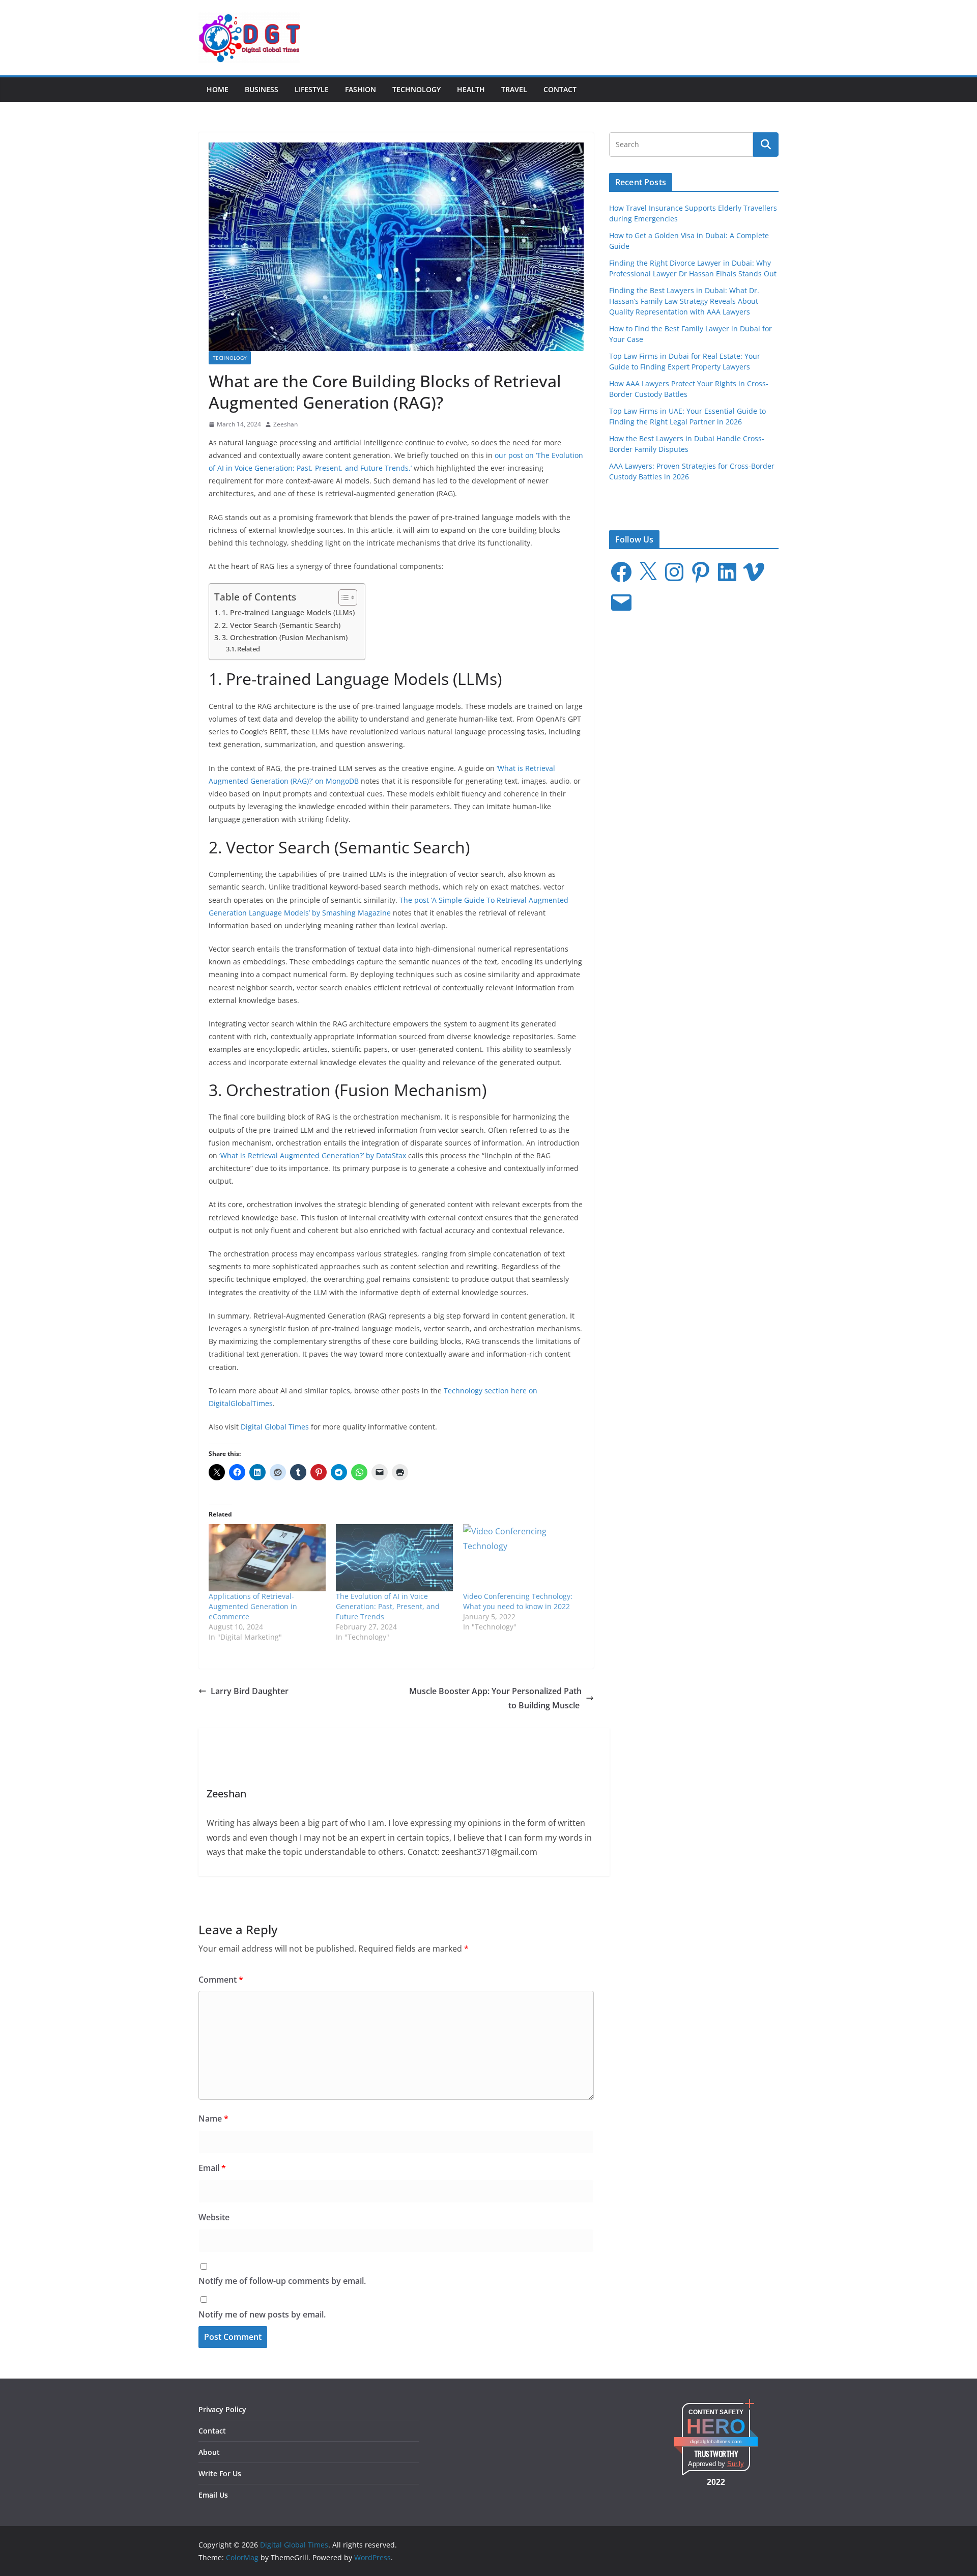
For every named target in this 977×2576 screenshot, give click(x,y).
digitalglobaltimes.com (716, 2441)
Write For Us (220, 2473)
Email (212, 2168)
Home (218, 89)
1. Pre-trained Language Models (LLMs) (288, 612)
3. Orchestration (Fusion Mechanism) (285, 637)
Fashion (361, 89)
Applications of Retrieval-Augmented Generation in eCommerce (253, 1606)
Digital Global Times (275, 1427)
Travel (514, 89)
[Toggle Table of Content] (343, 597)
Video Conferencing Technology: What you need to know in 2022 (518, 1601)
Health (471, 89)
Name (213, 2119)
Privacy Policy (222, 2409)
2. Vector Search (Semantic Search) (281, 625)
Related (249, 649)
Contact (560, 89)
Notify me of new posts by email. (262, 2314)
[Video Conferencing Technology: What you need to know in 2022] (522, 1557)
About (209, 2452)
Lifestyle (312, 89)
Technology (416, 89)
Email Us (213, 2495)
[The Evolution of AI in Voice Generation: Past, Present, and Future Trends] (394, 1557)
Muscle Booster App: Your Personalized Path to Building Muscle (495, 1698)
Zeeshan (285, 424)
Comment (221, 1980)
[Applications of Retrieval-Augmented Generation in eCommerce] (267, 1557)
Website (214, 2217)
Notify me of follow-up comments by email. (282, 2281)
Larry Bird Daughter (250, 1691)
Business (262, 89)
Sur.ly (736, 2464)
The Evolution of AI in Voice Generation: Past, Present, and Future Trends (388, 1606)
